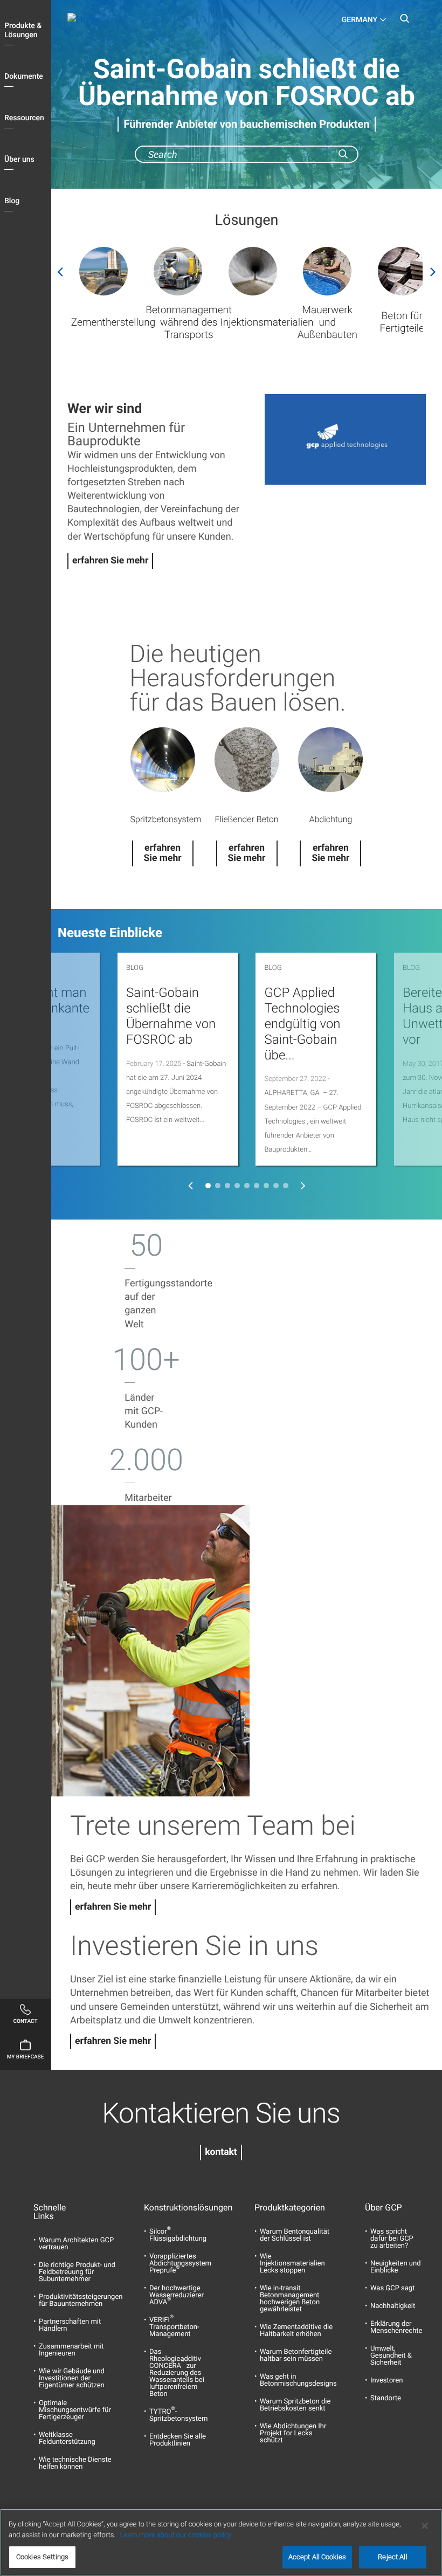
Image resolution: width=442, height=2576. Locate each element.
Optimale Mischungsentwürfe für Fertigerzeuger (75, 2410)
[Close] (425, 2526)
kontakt (221, 2152)
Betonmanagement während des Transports (189, 322)
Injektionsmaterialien (267, 322)
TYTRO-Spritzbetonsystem (178, 2415)
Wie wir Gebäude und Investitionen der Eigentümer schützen (72, 2378)
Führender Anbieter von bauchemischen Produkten (247, 124)
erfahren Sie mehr (110, 561)
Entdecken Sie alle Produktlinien (178, 2440)
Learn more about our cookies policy (176, 2535)
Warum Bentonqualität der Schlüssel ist (295, 2235)
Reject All (392, 2557)
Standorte (386, 2398)
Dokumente (24, 77)
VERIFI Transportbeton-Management (174, 2327)
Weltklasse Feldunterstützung (67, 2439)
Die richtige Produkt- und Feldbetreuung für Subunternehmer (77, 2272)
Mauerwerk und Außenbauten (327, 322)
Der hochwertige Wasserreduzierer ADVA (177, 2295)
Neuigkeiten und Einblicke (396, 2267)
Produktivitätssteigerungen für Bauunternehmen (81, 2301)
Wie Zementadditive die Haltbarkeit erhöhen (296, 2331)
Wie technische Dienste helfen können (75, 2463)
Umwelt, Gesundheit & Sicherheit (391, 2356)
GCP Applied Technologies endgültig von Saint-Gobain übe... (302, 1024)
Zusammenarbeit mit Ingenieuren (71, 2350)
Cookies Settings (42, 2557)
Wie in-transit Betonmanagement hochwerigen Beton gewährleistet (290, 2299)
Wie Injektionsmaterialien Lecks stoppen (292, 2264)
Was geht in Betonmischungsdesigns (298, 2380)
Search (404, 22)
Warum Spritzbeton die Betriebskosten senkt (295, 2405)
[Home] (113, 20)
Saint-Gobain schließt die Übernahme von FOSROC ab (171, 1016)
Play (345, 439)
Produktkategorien (276, 2208)
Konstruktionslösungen (166, 2208)
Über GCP (384, 2208)
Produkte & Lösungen (23, 30)
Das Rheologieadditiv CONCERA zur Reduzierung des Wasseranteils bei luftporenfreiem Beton (177, 2373)
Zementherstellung (113, 322)
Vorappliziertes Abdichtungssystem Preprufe (180, 2264)
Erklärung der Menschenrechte (396, 2327)
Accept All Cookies (317, 2557)
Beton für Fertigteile (402, 322)
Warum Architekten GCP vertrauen (76, 2244)
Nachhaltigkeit (393, 2306)
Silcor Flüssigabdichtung (178, 2235)
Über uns (19, 160)
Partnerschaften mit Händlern (70, 2325)
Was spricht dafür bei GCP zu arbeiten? (392, 2239)
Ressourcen (24, 118)
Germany (360, 20)
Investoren (386, 2381)
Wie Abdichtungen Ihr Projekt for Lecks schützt (293, 2433)
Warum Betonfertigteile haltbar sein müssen (296, 2355)
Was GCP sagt (392, 2288)
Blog (12, 201)
